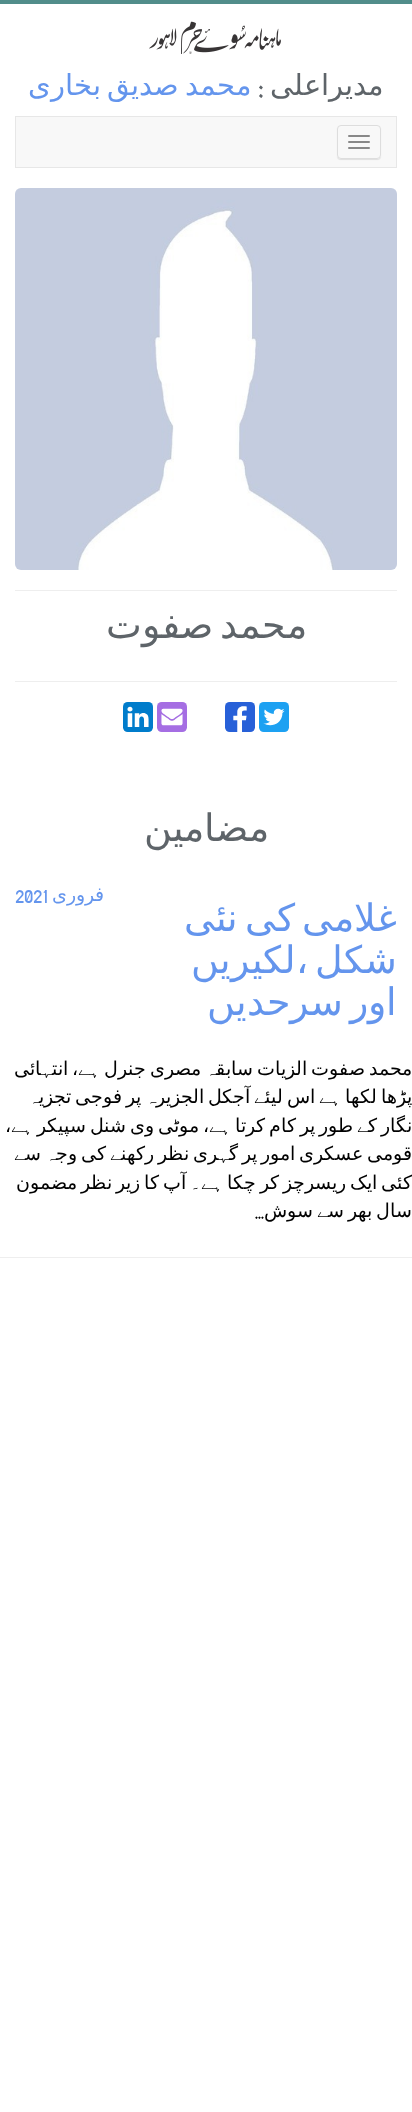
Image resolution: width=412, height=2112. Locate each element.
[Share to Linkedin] (138, 717)
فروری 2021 (59, 897)
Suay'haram (206, 37)
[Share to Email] (172, 717)
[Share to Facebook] (240, 717)
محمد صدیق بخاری (140, 89)
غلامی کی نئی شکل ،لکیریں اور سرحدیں (290, 966)
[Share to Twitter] (274, 717)
